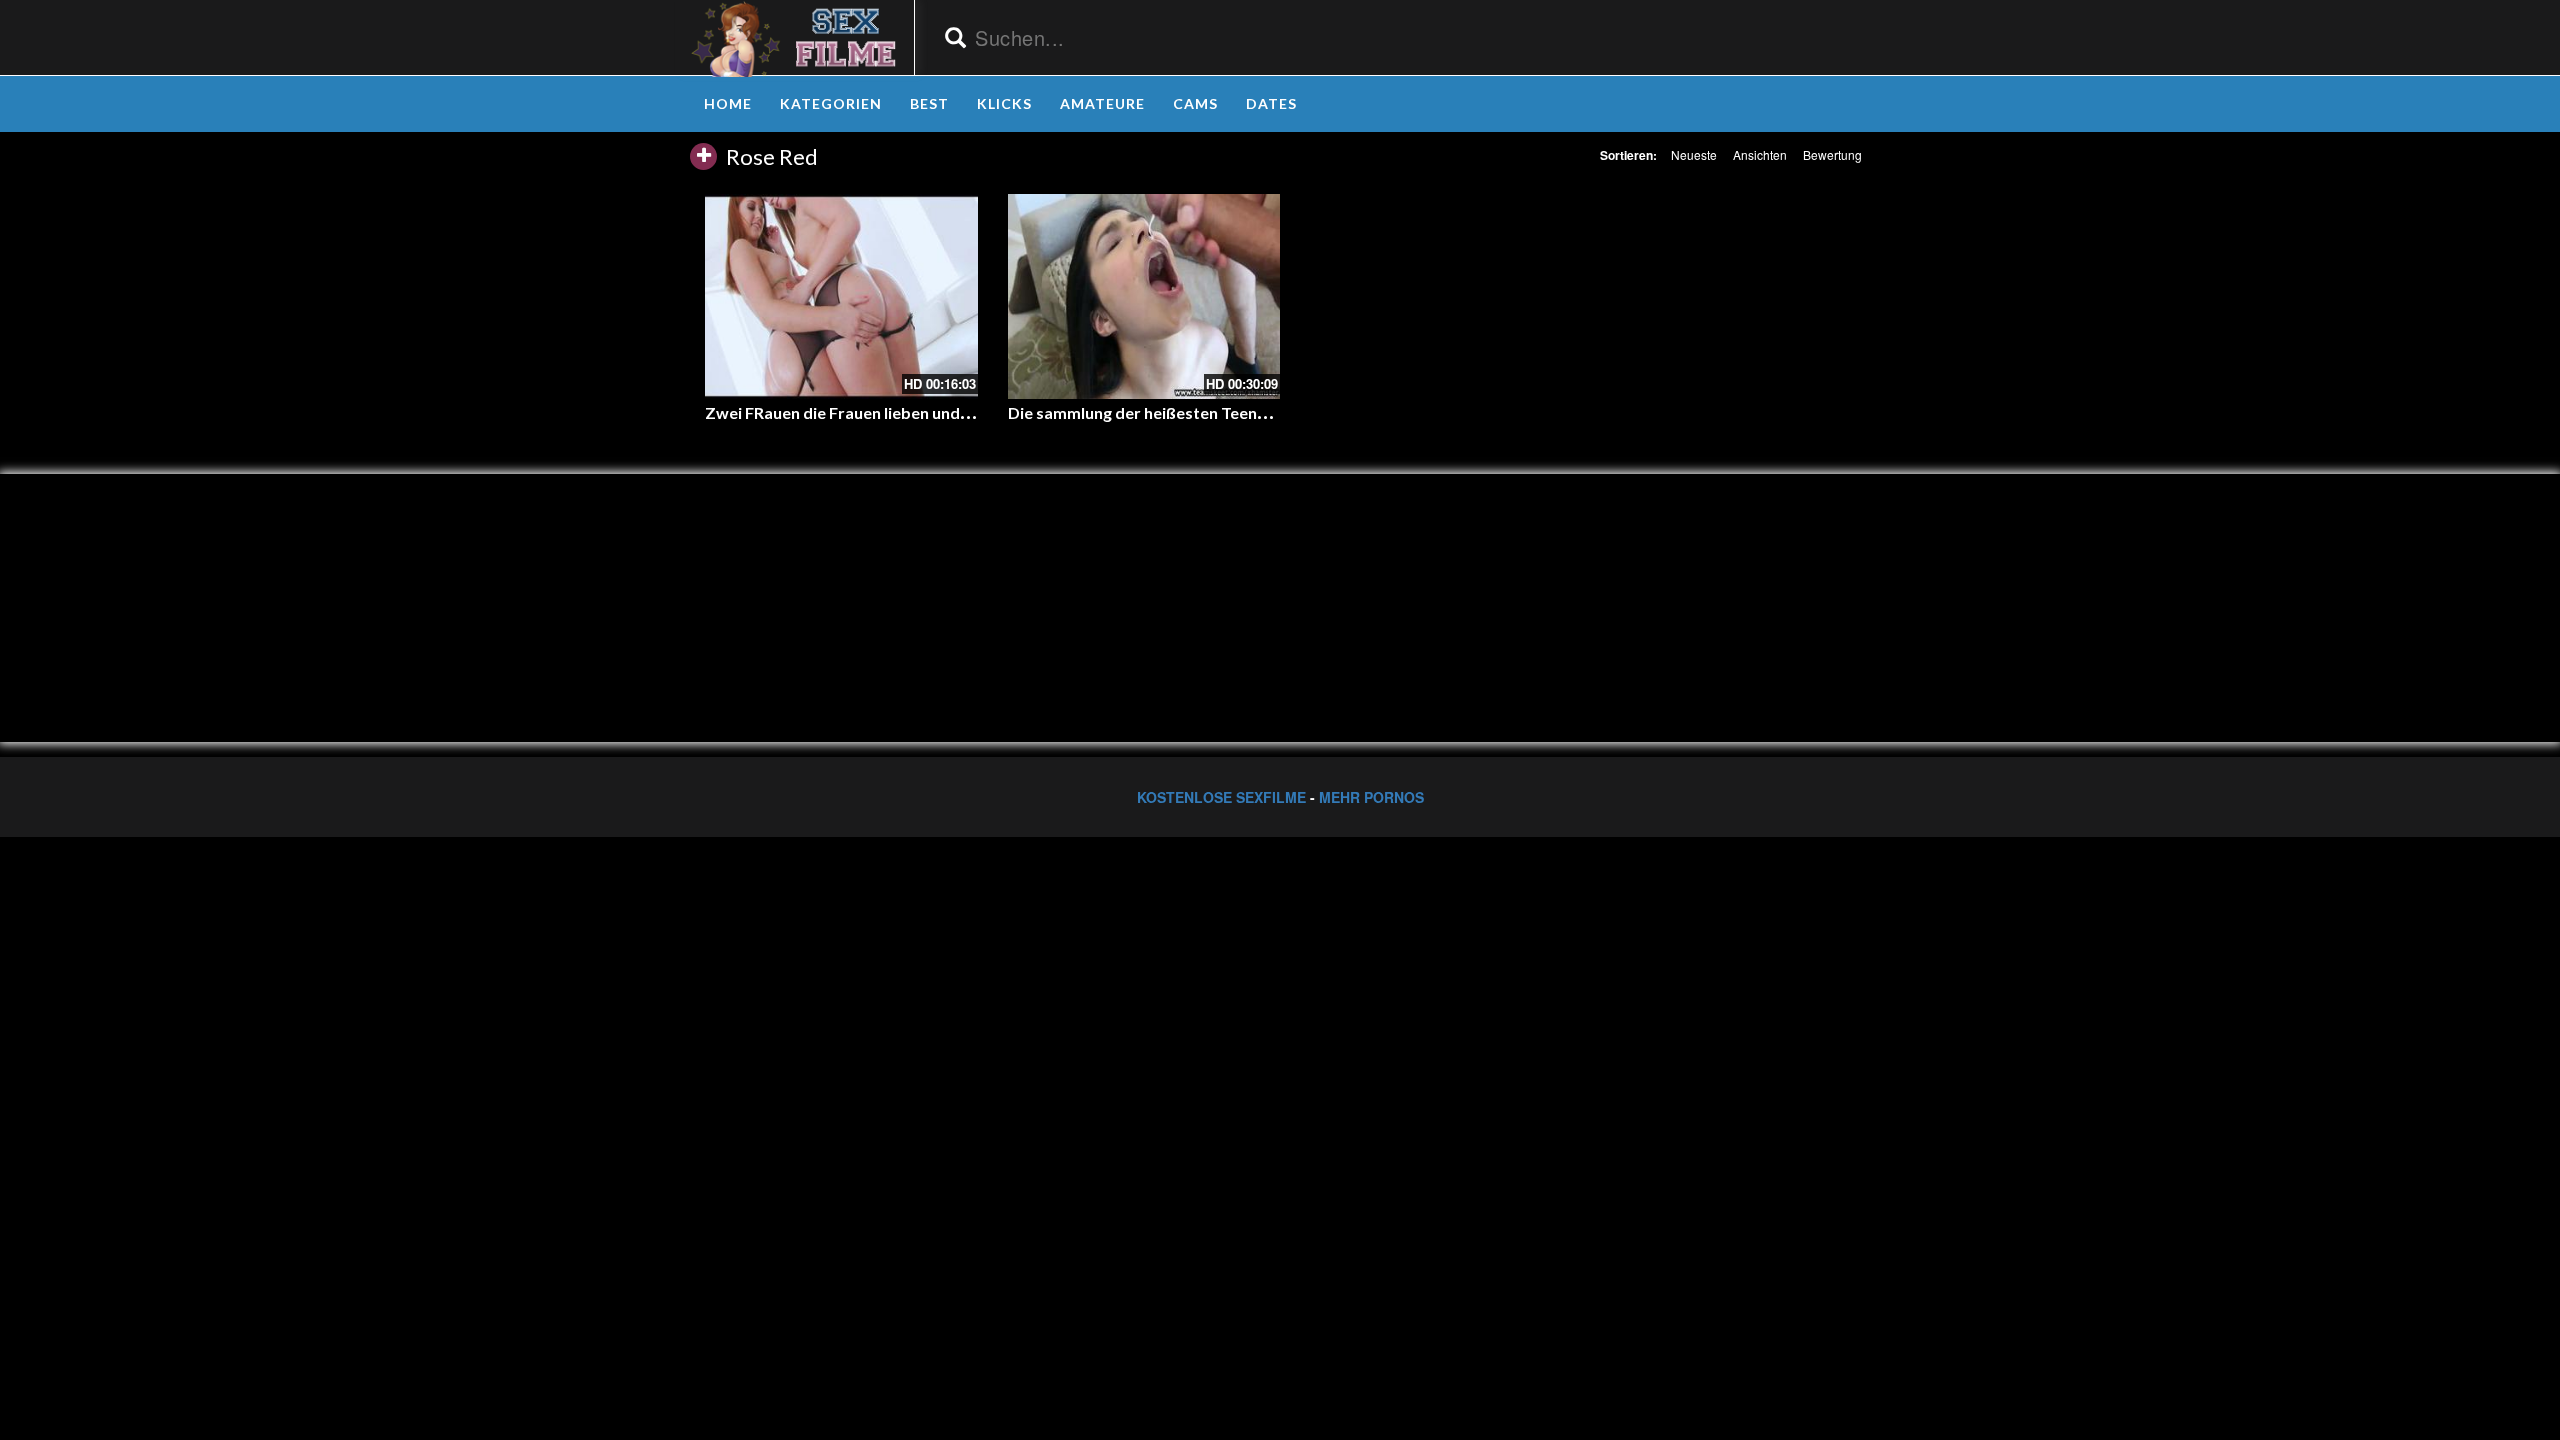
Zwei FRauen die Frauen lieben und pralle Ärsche (883, 412)
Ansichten (1760, 154)
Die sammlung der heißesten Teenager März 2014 (1190, 412)
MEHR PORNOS (1371, 797)
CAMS (1195, 103)
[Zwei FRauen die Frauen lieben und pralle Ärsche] (841, 296)
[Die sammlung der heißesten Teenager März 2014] (1144, 296)
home (728, 103)
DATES (1271, 103)
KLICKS (1004, 103)
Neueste (1694, 154)
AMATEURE (1102, 103)
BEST (929, 103)
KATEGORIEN (831, 103)
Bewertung (1832, 154)
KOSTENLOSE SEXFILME (1221, 797)
